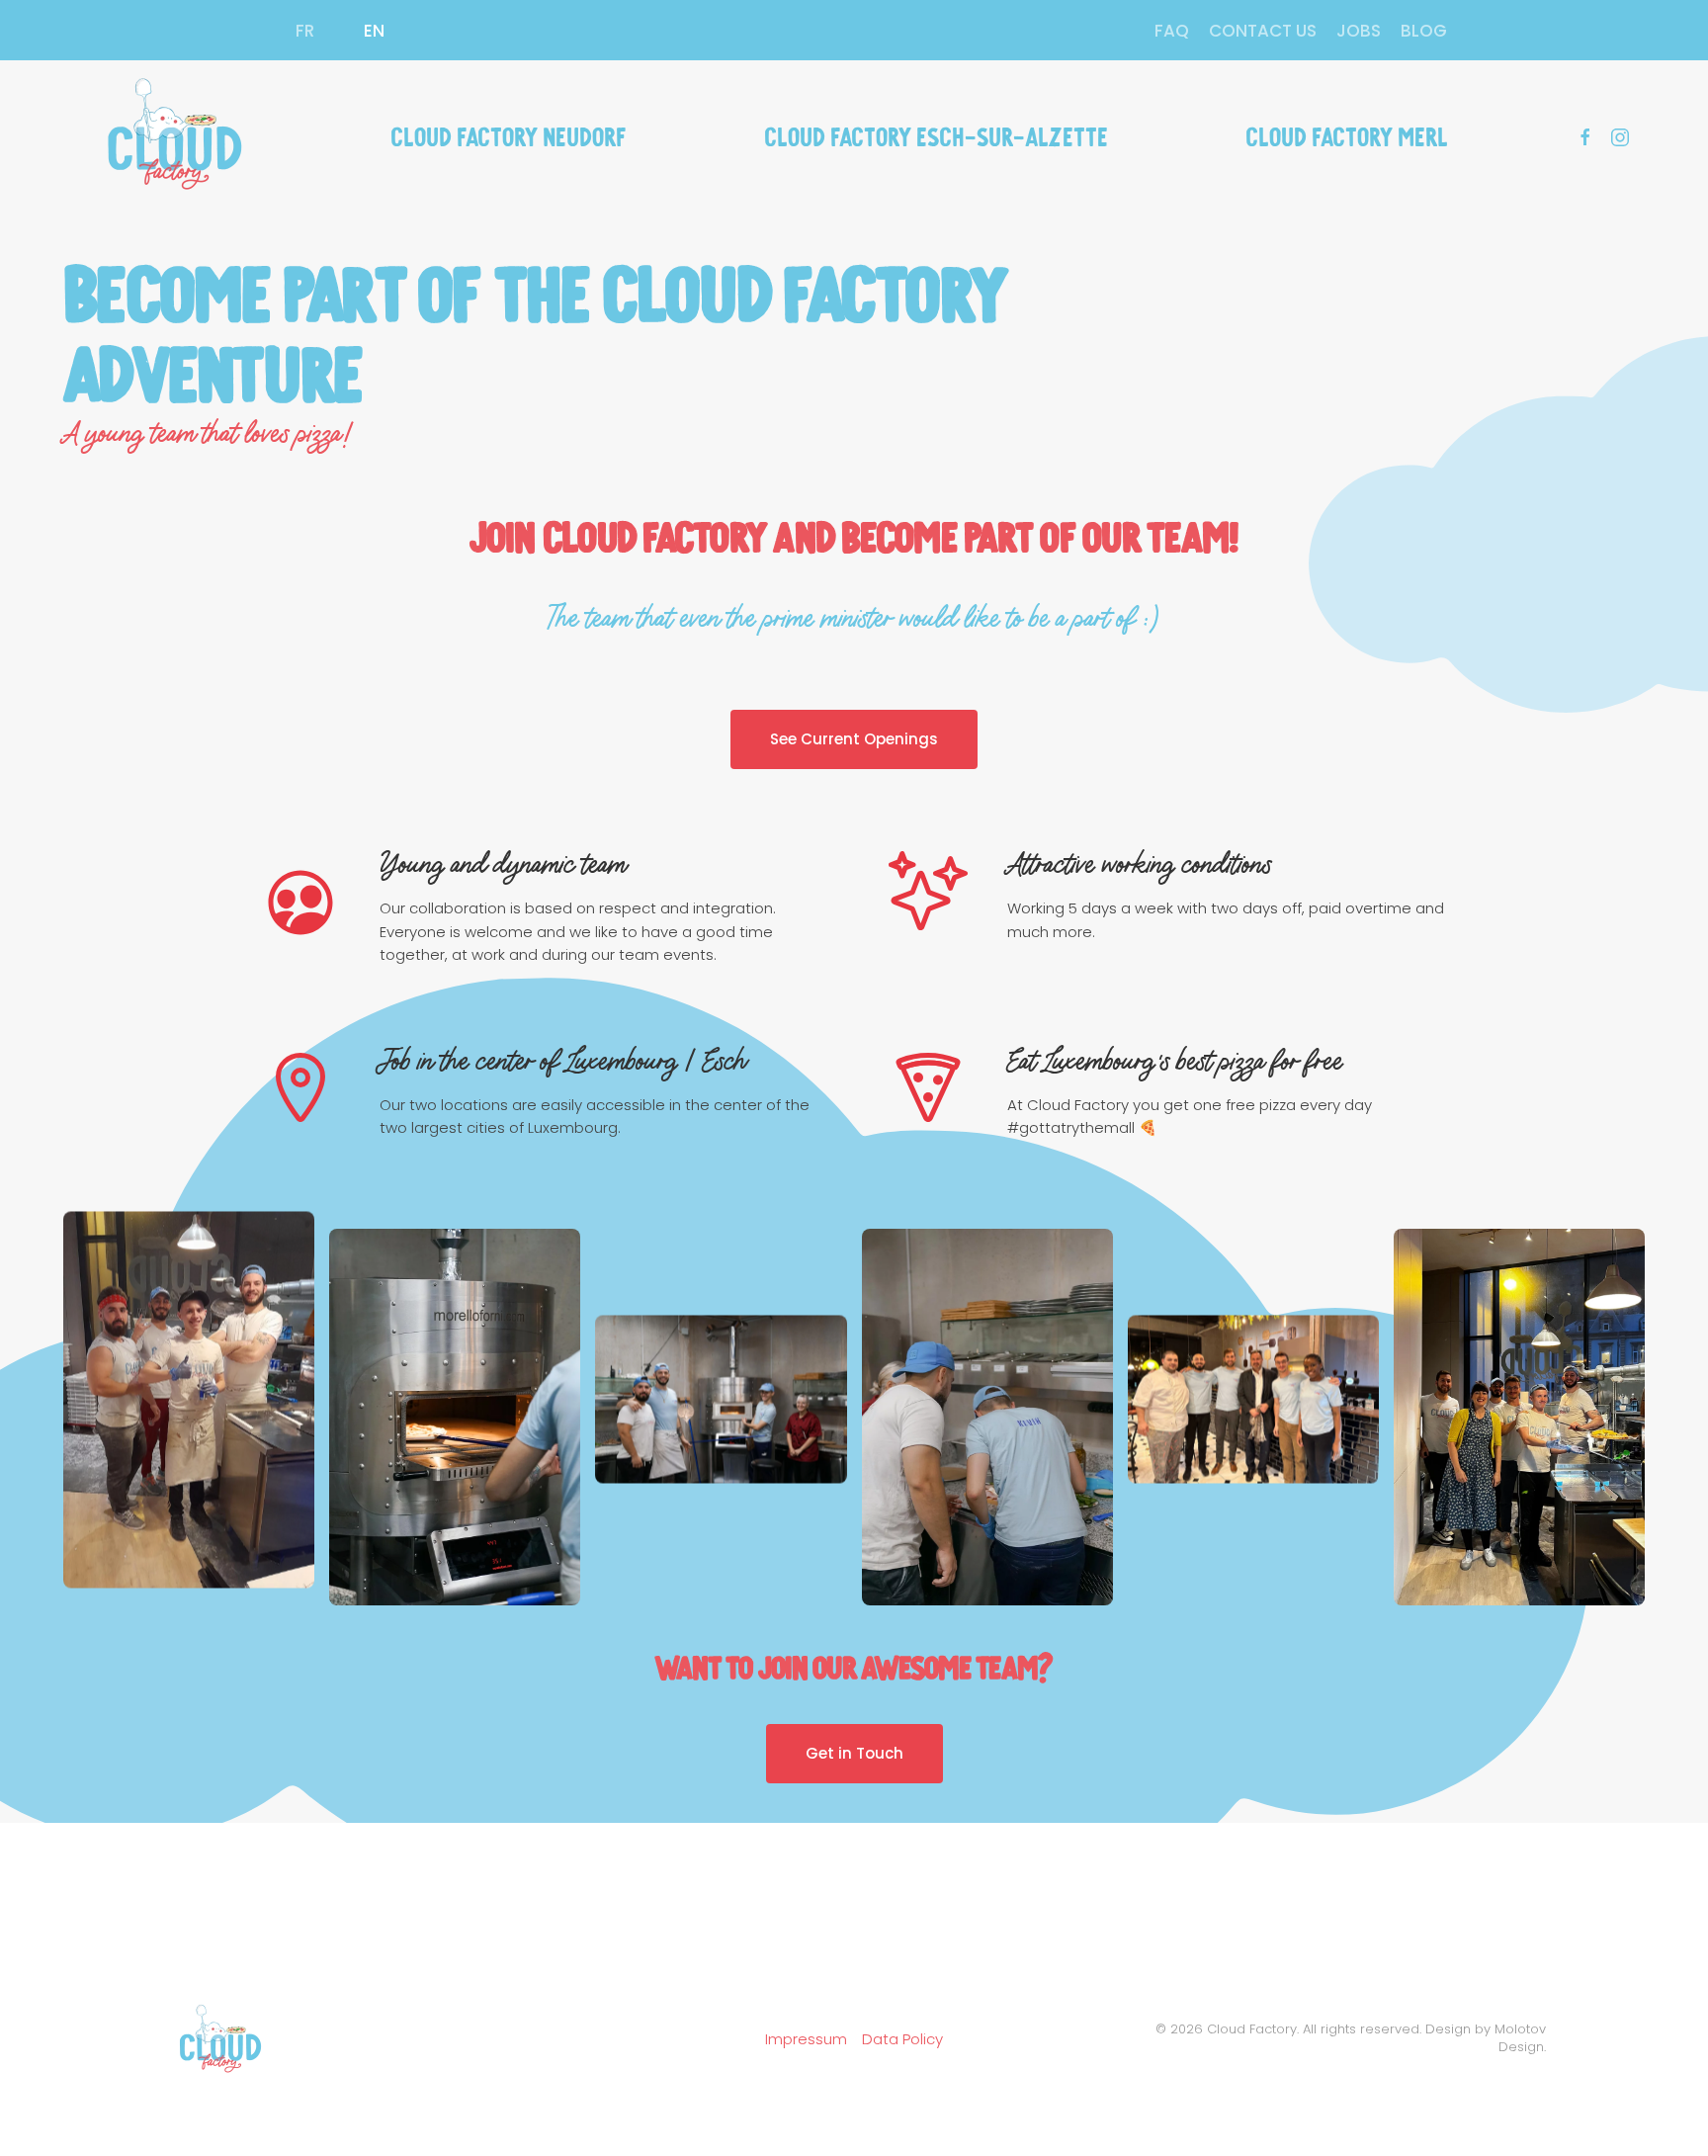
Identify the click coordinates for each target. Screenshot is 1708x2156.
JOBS (1359, 31)
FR (305, 31)
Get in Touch (854, 1753)
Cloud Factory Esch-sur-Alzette (936, 134)
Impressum (806, 2039)
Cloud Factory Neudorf (509, 134)
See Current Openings (854, 739)
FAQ (1172, 31)
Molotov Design (1520, 2038)
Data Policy (902, 2039)
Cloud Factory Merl (1347, 134)
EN (374, 31)
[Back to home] (171, 134)
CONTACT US (1263, 31)
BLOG (1424, 31)
